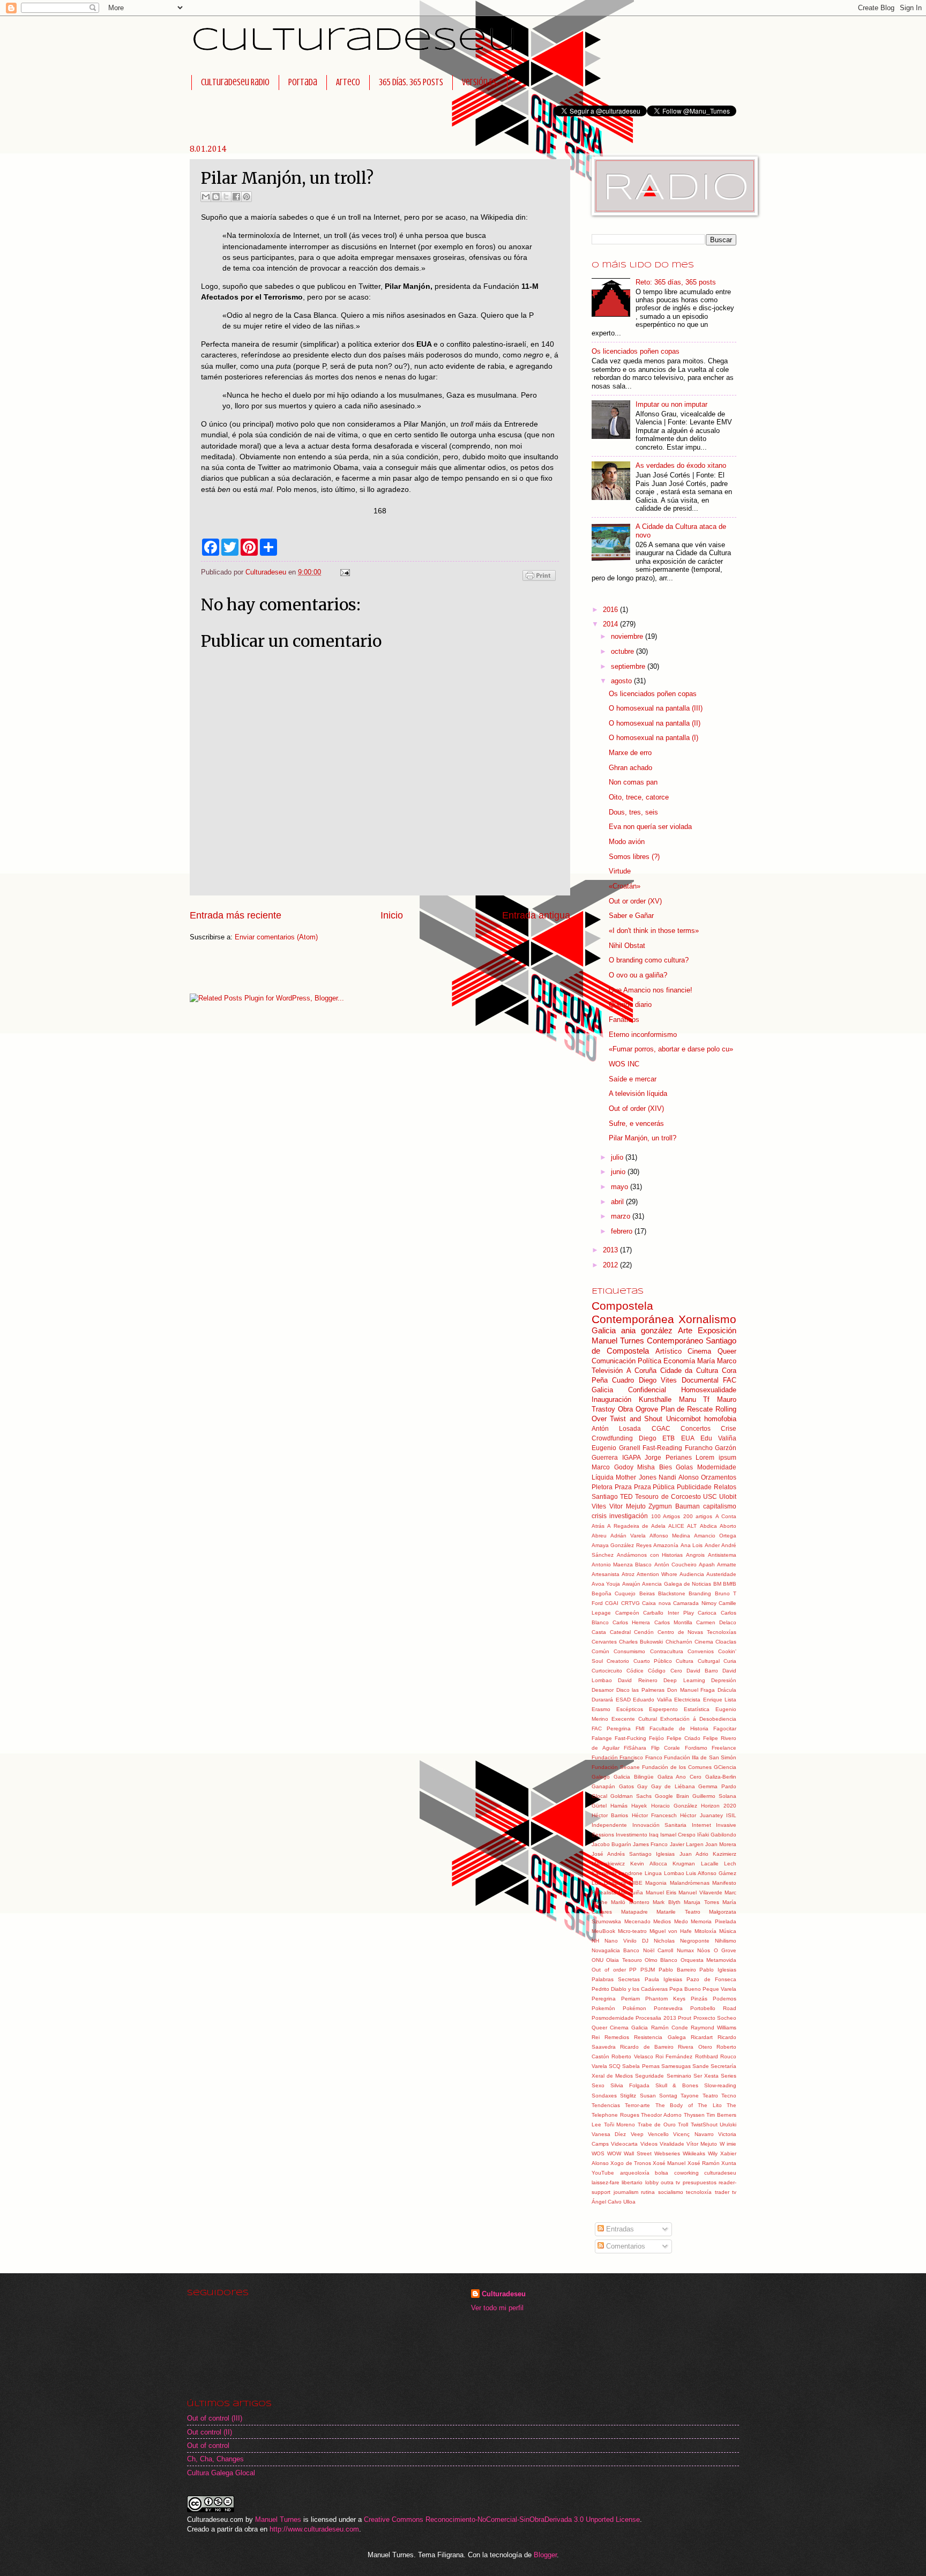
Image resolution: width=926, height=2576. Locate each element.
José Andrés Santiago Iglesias (633, 1854)
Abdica (708, 1526)
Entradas (619, 2229)
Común (600, 1651)
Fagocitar (725, 1728)
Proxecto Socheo (715, 2018)
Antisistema (722, 1555)
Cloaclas (726, 1642)
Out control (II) (210, 2432)
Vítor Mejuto (702, 2144)
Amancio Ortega (715, 1536)
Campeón (627, 1613)
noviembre (628, 636)
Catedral (620, 1632)
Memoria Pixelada (714, 1921)
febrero (623, 1231)
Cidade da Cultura (689, 1371)
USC (710, 1497)
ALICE (676, 1526)
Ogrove (647, 1409)
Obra (625, 1409)
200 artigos (698, 1516)
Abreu (599, 1536)
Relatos (725, 1487)
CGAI (612, 1603)
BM (717, 1584)
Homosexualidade (709, 1390)
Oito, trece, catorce (639, 797)
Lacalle (710, 1864)
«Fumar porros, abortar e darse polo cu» (671, 1049)
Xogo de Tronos (631, 2163)
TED (626, 1497)
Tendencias (606, 2105)
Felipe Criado (684, 1738)
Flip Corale (666, 1748)
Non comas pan (633, 782)
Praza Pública (655, 1487)
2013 (611, 1250)
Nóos (704, 1950)
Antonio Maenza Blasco (622, 1565)
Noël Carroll (658, 1950)
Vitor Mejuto (628, 1506)
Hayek (639, 1806)
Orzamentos (719, 1477)
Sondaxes (604, 2096)
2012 (611, 1265)
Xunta (729, 2163)
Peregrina (604, 1999)
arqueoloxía (635, 2173)
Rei (596, 2037)
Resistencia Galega (660, 2037)
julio (618, 1157)
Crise (729, 1429)
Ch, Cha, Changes (215, 2459)
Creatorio (618, 1661)
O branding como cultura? (649, 960)
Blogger (545, 2555)
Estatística (697, 1709)
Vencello (658, 2134)
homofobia (720, 1419)
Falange (602, 1738)
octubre (623, 651)
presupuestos (700, 2182)
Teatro (710, 2096)
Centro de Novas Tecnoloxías (697, 1632)
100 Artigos (666, 1516)
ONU (598, 1960)
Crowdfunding (612, 1438)
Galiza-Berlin (721, 1777)
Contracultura (667, 1651)
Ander (712, 1545)
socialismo (671, 2192)
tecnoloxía (699, 2192)
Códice (635, 1671)
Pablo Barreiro (677, 1970)
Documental (700, 1380)
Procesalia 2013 (656, 2018)
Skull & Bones (677, 2085)
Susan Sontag (659, 2096)
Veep (637, 2134)
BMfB (730, 1584)
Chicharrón (679, 1642)
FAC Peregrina (611, 1728)
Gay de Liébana (673, 1786)
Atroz (628, 1574)
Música (728, 1931)
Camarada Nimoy (694, 1603)
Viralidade (672, 2144)
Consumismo (629, 1651)
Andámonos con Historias (650, 1555)
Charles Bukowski (641, 1642)
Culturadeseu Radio (235, 82)
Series (729, 2076)
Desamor (603, 1690)
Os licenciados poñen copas (636, 351)
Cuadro (623, 1380)
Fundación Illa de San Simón (700, 1757)
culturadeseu (720, 2173)
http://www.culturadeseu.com (314, 2529)
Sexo (598, 2085)
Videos (649, 2144)
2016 (611, 610)
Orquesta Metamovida (708, 1960)
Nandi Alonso (678, 1477)
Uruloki (728, 2125)
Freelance (724, 1748)
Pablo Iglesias (718, 1970)
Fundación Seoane (616, 1767)
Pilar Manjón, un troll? (643, 1138)
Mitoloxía (705, 1931)
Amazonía (666, 1545)
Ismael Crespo (678, 1835)
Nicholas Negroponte (682, 1941)
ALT (692, 1526)
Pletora (602, 1487)
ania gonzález (647, 1330)
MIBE (636, 1883)
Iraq (654, 1835)
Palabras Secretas (616, 1979)
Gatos (626, 1786)
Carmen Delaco (716, 1622)
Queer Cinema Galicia (620, 2028)
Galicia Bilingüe (634, 1777)
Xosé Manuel (669, 2163)
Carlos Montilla (673, 1622)
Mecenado (637, 1921)
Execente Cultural (634, 1719)
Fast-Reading (662, 1448)
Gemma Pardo (717, 1786)
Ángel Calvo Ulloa (614, 2202)
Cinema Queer (712, 1351)
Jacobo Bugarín (611, 1844)
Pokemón (603, 2008)
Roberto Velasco (632, 2056)
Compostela (622, 1306)
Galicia (604, 1330)
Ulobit (728, 1497)
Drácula (727, 1690)
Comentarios (625, 2246)
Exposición (717, 1330)
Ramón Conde (670, 2028)
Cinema (704, 1642)
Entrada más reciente (236, 915)
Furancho (699, 1448)
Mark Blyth (666, 1902)
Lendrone (630, 1873)
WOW (614, 2153)
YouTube (603, 2173)
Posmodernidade (613, 2018)
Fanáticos (624, 1020)
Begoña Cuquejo (614, 1593)
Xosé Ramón (704, 2163)
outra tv (670, 2182)
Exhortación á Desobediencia (698, 1719)
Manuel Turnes (618, 1341)
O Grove (725, 1950)
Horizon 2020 (719, 1806)
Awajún (631, 1584)
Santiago (605, 1497)
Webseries (667, 2153)
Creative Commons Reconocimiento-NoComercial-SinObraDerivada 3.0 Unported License (502, 2519)
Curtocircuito (607, 1671)
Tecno (729, 2096)
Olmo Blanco (661, 1960)
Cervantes (604, 1642)
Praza (623, 1487)
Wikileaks (694, 2153)
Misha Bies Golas (665, 1467)
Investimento (632, 1835)
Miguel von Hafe (671, 1931)
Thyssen (694, 2115)
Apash (707, 1565)
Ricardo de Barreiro (647, 2047)
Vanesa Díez (609, 2134)
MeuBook (603, 1931)
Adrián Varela (628, 1536)
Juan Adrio (694, 1854)
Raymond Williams (714, 2028)
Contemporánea (633, 1319)
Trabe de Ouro (657, 2125)
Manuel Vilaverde (700, 1892)
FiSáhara (635, 1748)
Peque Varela (719, 1989)
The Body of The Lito (689, 2105)
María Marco (717, 1361)
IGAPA (632, 1458)
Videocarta (624, 2144)
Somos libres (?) (634, 857)
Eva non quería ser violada (650, 827)
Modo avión (627, 842)
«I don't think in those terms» (654, 931)
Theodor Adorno (661, 2115)
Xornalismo (707, 1319)
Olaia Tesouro (624, 1960)
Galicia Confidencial (629, 1390)
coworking (686, 2173)
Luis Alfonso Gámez (711, 1873)
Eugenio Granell (616, 1448)
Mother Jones (636, 1477)
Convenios (701, 1651)
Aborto (728, 1526)
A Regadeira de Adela (636, 1526)
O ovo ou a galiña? (638, 975)
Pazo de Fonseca (711, 1979)
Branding (700, 1593)
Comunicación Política (626, 1361)
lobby (652, 2182)
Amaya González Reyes (622, 1545)
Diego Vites (658, 1380)
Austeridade (721, 1574)
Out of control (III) (215, 2418)
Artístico (669, 1351)
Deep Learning (684, 1680)
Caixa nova (656, 1603)
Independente (609, 1825)
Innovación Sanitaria (660, 1825)
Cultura (685, 1661)
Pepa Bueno (685, 1989)
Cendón (644, 1632)
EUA (688, 1438)
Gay (642, 1786)
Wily (713, 2153)
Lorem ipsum (716, 1458)
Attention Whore (657, 1574)
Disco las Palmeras (640, 1690)
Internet (701, 1825)
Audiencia (692, 1574)
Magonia (656, 1883)
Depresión (724, 1680)
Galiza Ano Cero (680, 1777)
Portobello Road (713, 2008)
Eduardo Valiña (652, 1700)
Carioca (707, 1613)
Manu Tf (694, 1399)
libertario (632, 2182)
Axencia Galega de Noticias (677, 1584)
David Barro (702, 1671)
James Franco (650, 1844)
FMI (640, 1728)
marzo (622, 1216)
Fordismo (696, 1748)
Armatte (727, 1565)
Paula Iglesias (663, 1979)
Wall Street (638, 2153)
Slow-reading (720, 2085)
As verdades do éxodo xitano (681, 465)
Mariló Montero (630, 1902)
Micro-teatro (632, 1931)
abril (618, 1202)
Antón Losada (616, 1429)
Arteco (348, 82)
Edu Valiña (718, 1438)
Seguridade (649, 2076)
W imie (728, 2144)
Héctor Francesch (654, 1815)
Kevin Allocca (648, 1864)
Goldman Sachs (631, 1796)
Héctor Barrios (610, 1815)
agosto (622, 681)
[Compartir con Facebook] (236, 197)
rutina (648, 2192)
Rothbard (707, 2056)
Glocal (599, 1796)
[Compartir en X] (226, 197)
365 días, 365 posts (411, 82)
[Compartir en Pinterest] (247, 197)
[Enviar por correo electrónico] (206, 197)
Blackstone (672, 1593)
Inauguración (611, 1399)
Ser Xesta (706, 2076)
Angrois (695, 1555)
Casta (599, 1632)
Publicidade (694, 1487)
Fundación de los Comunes (677, 1767)
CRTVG (630, 1603)
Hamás (619, 1806)
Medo (681, 1921)
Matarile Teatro (678, 1912)
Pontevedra (668, 2008)
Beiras (647, 1593)
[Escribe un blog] (216, 197)
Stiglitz (628, 2096)
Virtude (620, 871)
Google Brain (672, 1796)
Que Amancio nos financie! (651, 990)
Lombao (674, 1873)
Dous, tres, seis (633, 812)
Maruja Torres (701, 1902)
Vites (599, 1506)
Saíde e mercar (633, 1079)
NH (595, 1941)
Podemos (725, 1999)
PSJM (648, 1970)
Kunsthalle (655, 1399)
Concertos (696, 1429)
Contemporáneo (675, 1341)
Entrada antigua (536, 915)
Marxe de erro (630, 753)
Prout (685, 2018)
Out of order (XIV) (636, 1108)
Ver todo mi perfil (497, 2308)
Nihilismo (726, 1941)
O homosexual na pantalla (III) (656, 708)
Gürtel (599, 1806)
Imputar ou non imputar (671, 404)
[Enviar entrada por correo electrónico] (343, 572)
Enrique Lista (720, 1700)
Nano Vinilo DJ (626, 1941)
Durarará (602, 1700)
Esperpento (663, 1709)
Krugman (684, 1864)
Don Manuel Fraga (691, 1690)
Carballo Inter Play (668, 1613)
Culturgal (709, 1661)
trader (722, 2192)
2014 (611, 624)
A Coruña (641, 1371)
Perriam (630, 1999)
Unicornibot (684, 1419)
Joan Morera (721, 1844)
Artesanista (606, 1574)
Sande (701, 2066)
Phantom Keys (665, 1999)
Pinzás (699, 1999)
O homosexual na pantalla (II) (655, 723)
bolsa (662, 2173)
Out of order (609, 1970)
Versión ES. (480, 82)
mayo (621, 1187)
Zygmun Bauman (674, 1506)
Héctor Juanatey (701, 1815)
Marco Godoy (613, 1467)
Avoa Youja (606, 1584)
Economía (679, 1361)
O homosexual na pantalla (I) (654, 738)
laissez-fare (606, 2182)
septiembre (629, 666)
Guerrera (605, 1458)
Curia (730, 1661)
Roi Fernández (674, 2056)
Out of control (208, 2446)
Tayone (690, 2096)
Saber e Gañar (631, 916)
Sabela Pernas (641, 2066)
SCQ (615, 2066)
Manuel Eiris (661, 1892)
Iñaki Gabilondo (717, 1835)
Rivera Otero (695, 2047)
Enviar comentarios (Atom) (276, 937)
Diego (648, 1438)
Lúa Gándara (609, 1883)
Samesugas (676, 2066)
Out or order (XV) (635, 901)
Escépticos (630, 1709)
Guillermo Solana (714, 1796)
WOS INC (624, 1064)
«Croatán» (625, 886)
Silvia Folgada (630, 2085)
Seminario (679, 2076)
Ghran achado (630, 768)
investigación (629, 1516)
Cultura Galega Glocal (221, 2473)
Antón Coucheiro (675, 1565)
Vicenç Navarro (693, 2134)
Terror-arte (637, 2105)
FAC (730, 1380)
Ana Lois (692, 1545)
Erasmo (601, 1709)
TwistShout (704, 2125)
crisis (599, 1516)
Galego (601, 1777)
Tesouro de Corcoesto (668, 1497)
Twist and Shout (636, 1419)
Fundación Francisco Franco (627, 1757)
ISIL (731, 1815)
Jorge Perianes (668, 1458)
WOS (598, 2153)
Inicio (392, 915)
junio (619, 1172)
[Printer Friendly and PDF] (539, 577)
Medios (662, 1921)
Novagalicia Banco (615, 1950)
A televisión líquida (638, 1093)
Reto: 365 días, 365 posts (676, 282)
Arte (685, 1330)
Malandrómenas (690, 1883)
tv (734, 2192)
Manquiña (631, 1892)
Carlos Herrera (631, 1622)
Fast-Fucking (630, 1738)
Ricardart (702, 2037)
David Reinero (637, 1680)
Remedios (617, 2037)
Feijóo (656, 1738)
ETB (669, 1438)
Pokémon (634, 2008)
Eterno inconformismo (643, 1035)
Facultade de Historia (679, 1728)
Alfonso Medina (670, 1536)
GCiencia (725, 1767)
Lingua (653, 1873)
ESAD (623, 1700)
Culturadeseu (267, 572)
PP (633, 1970)
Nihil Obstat (627, 946)
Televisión (607, 1371)
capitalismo (720, 1506)
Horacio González (674, 1806)
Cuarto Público (653, 1661)
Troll (683, 2125)
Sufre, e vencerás (636, 1123)
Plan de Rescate (687, 1409)
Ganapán (603, 1786)
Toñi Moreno (620, 2125)
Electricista (687, 1700)
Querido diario (630, 1005)
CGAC (661, 1429)
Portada (303, 82)
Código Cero (665, 1671)
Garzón (726, 1448)
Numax (685, 1950)
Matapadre (634, 1912)
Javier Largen (687, 1844)
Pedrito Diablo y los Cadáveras (630, 1989)
